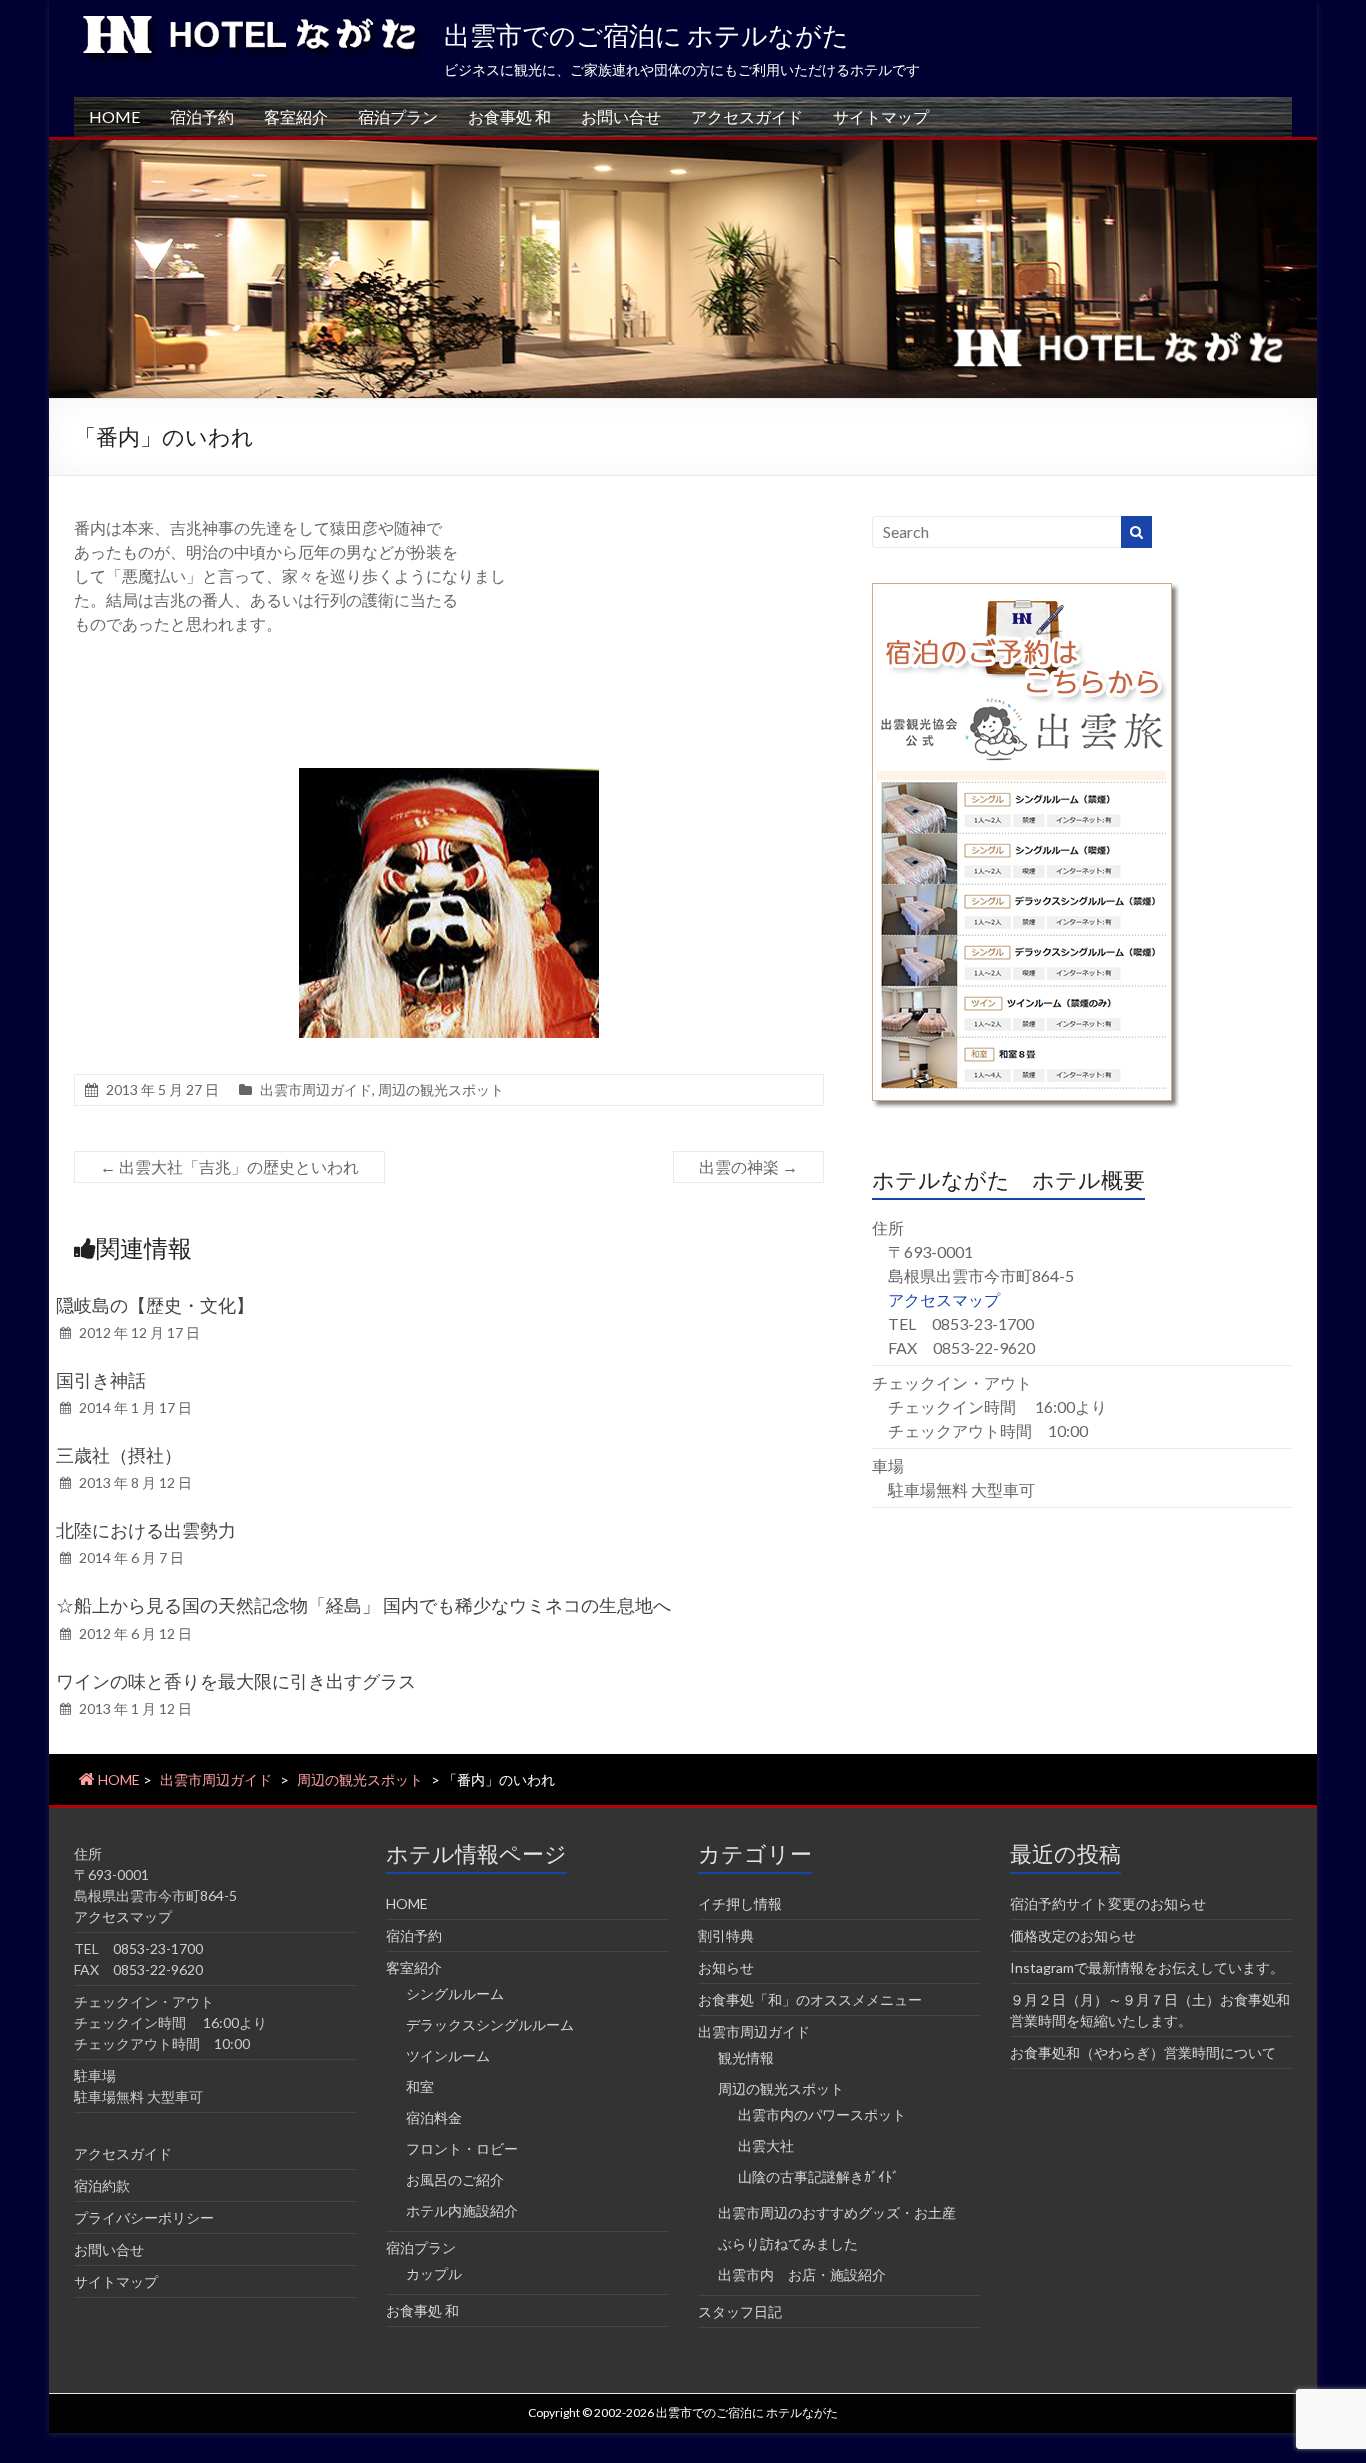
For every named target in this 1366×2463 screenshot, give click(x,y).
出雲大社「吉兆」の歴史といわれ (229, 1166)
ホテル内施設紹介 (462, 2210)
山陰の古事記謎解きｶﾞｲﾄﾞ (818, 2176)
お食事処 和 (509, 116)
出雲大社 (766, 2145)
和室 (420, 2086)
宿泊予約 (202, 116)
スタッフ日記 (740, 2311)
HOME (114, 116)
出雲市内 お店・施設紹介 (802, 2274)
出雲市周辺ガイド (316, 1089)
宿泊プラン (398, 116)
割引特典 (726, 1935)
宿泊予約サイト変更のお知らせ (1108, 1903)
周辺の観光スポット (441, 1089)
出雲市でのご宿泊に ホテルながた (646, 35)
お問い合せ (621, 116)
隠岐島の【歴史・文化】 (164, 1305)
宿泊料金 (434, 2117)
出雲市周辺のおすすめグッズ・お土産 (837, 2212)
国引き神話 (101, 1380)
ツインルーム (448, 2055)
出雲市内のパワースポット (822, 2114)
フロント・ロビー (462, 2148)
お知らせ (726, 1967)
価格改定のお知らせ (1073, 1935)
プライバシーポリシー (144, 2217)
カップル (434, 2273)
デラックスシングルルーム (490, 2024)
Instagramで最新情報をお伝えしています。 (1147, 1967)
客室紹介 (296, 116)
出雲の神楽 (748, 1166)
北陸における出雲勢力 (146, 1530)
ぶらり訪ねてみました (788, 2243)
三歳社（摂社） (119, 1455)
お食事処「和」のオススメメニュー (810, 1999)
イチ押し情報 (740, 1903)
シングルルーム (455, 1993)
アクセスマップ (944, 1299)
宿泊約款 (102, 2185)
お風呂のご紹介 (455, 2179)
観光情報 (746, 2057)
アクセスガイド (747, 116)
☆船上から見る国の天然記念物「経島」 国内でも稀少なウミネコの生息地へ (363, 1605)
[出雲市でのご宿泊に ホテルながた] (683, 149)
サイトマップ (881, 116)
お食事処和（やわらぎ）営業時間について (1143, 2052)
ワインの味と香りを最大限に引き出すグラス (236, 1681)
